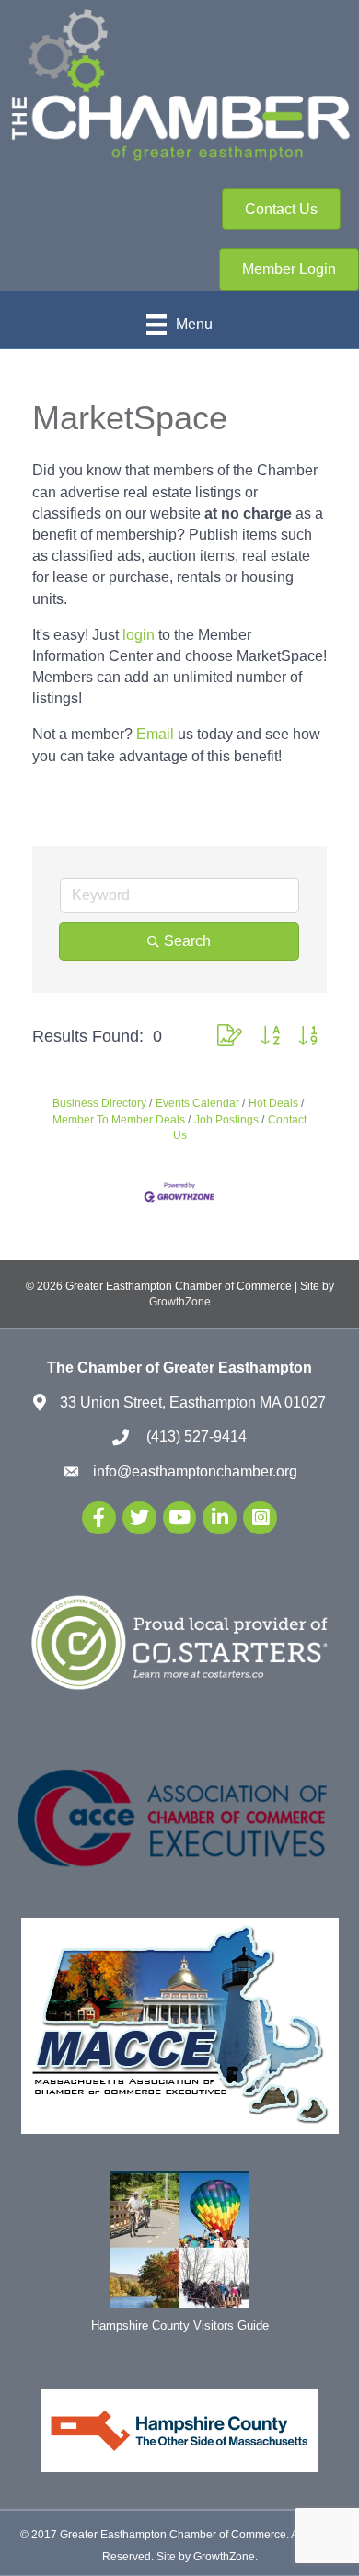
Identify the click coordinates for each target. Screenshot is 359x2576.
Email (155, 734)
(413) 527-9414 (195, 1436)
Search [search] (187, 941)
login (139, 635)
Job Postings (226, 1120)
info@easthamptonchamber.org (195, 1471)
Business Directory (99, 1103)
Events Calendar (197, 1103)
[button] (230, 1037)
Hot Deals (273, 1103)
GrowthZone (180, 1302)
